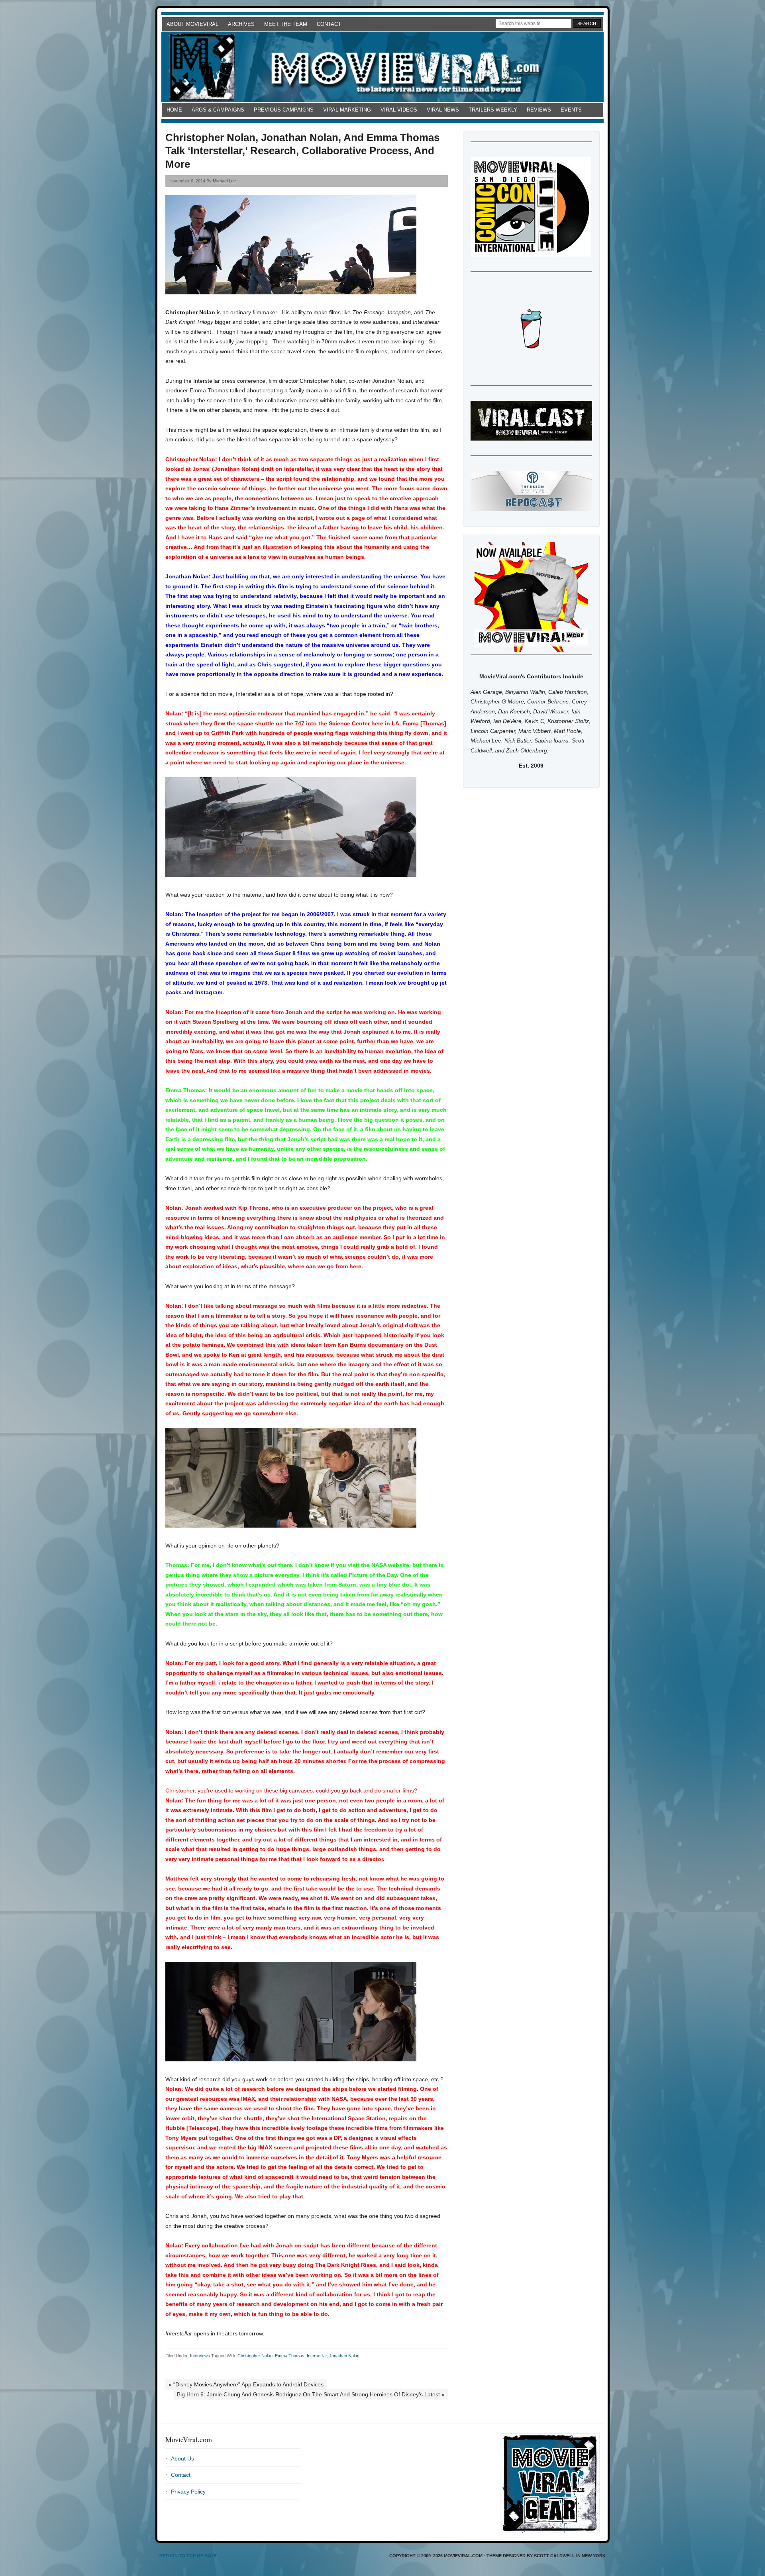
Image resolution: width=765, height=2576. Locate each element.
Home (174, 110)
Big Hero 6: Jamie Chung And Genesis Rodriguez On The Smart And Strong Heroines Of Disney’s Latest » (311, 2394)
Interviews (200, 2356)
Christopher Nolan (255, 2356)
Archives (241, 24)
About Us (182, 2458)
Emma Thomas (290, 2356)
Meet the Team (286, 24)
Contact (329, 24)
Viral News (443, 110)
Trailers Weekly (493, 110)
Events (571, 110)
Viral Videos (399, 110)
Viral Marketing (347, 110)
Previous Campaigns (284, 110)
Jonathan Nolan (344, 2356)
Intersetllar (317, 2356)
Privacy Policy (188, 2492)
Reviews (539, 110)
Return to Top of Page (188, 2556)
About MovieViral (192, 24)
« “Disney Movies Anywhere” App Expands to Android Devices (246, 2384)
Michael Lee (224, 181)
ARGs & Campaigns (218, 110)
